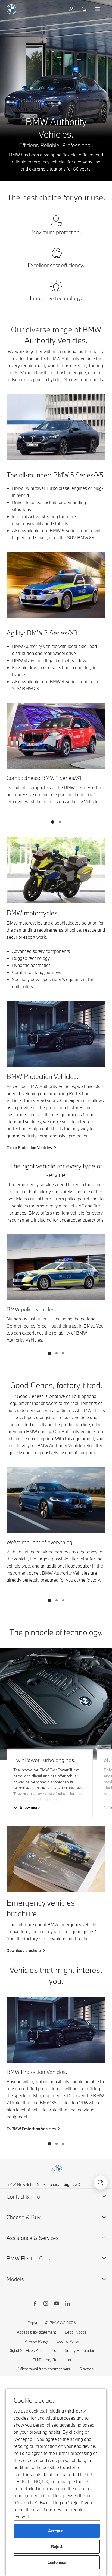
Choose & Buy (24, 2217)
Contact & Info (23, 2197)
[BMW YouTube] (57, 2304)
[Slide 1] (53, 822)
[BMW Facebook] (35, 2304)
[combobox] (101, 2183)
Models (15, 2279)
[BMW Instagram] (46, 2304)
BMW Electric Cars (28, 2258)
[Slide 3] (63, 1353)
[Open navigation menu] (98, 9)
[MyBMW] (72, 9)
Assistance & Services (33, 2238)
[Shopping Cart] (85, 9)
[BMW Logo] (11, 9)
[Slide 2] (60, 822)
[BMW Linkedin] (67, 2304)
